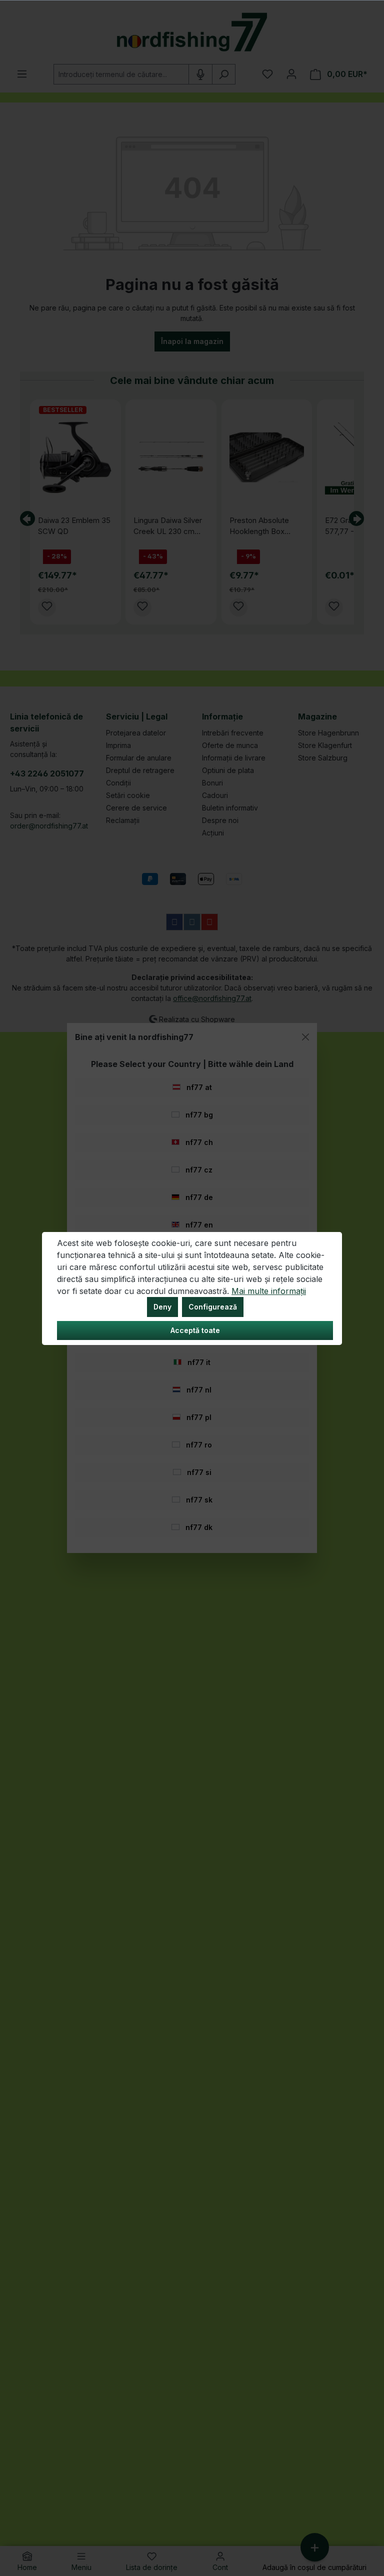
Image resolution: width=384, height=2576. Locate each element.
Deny (162, 1307)
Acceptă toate (195, 1330)
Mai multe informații (269, 1291)
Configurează (213, 1307)
